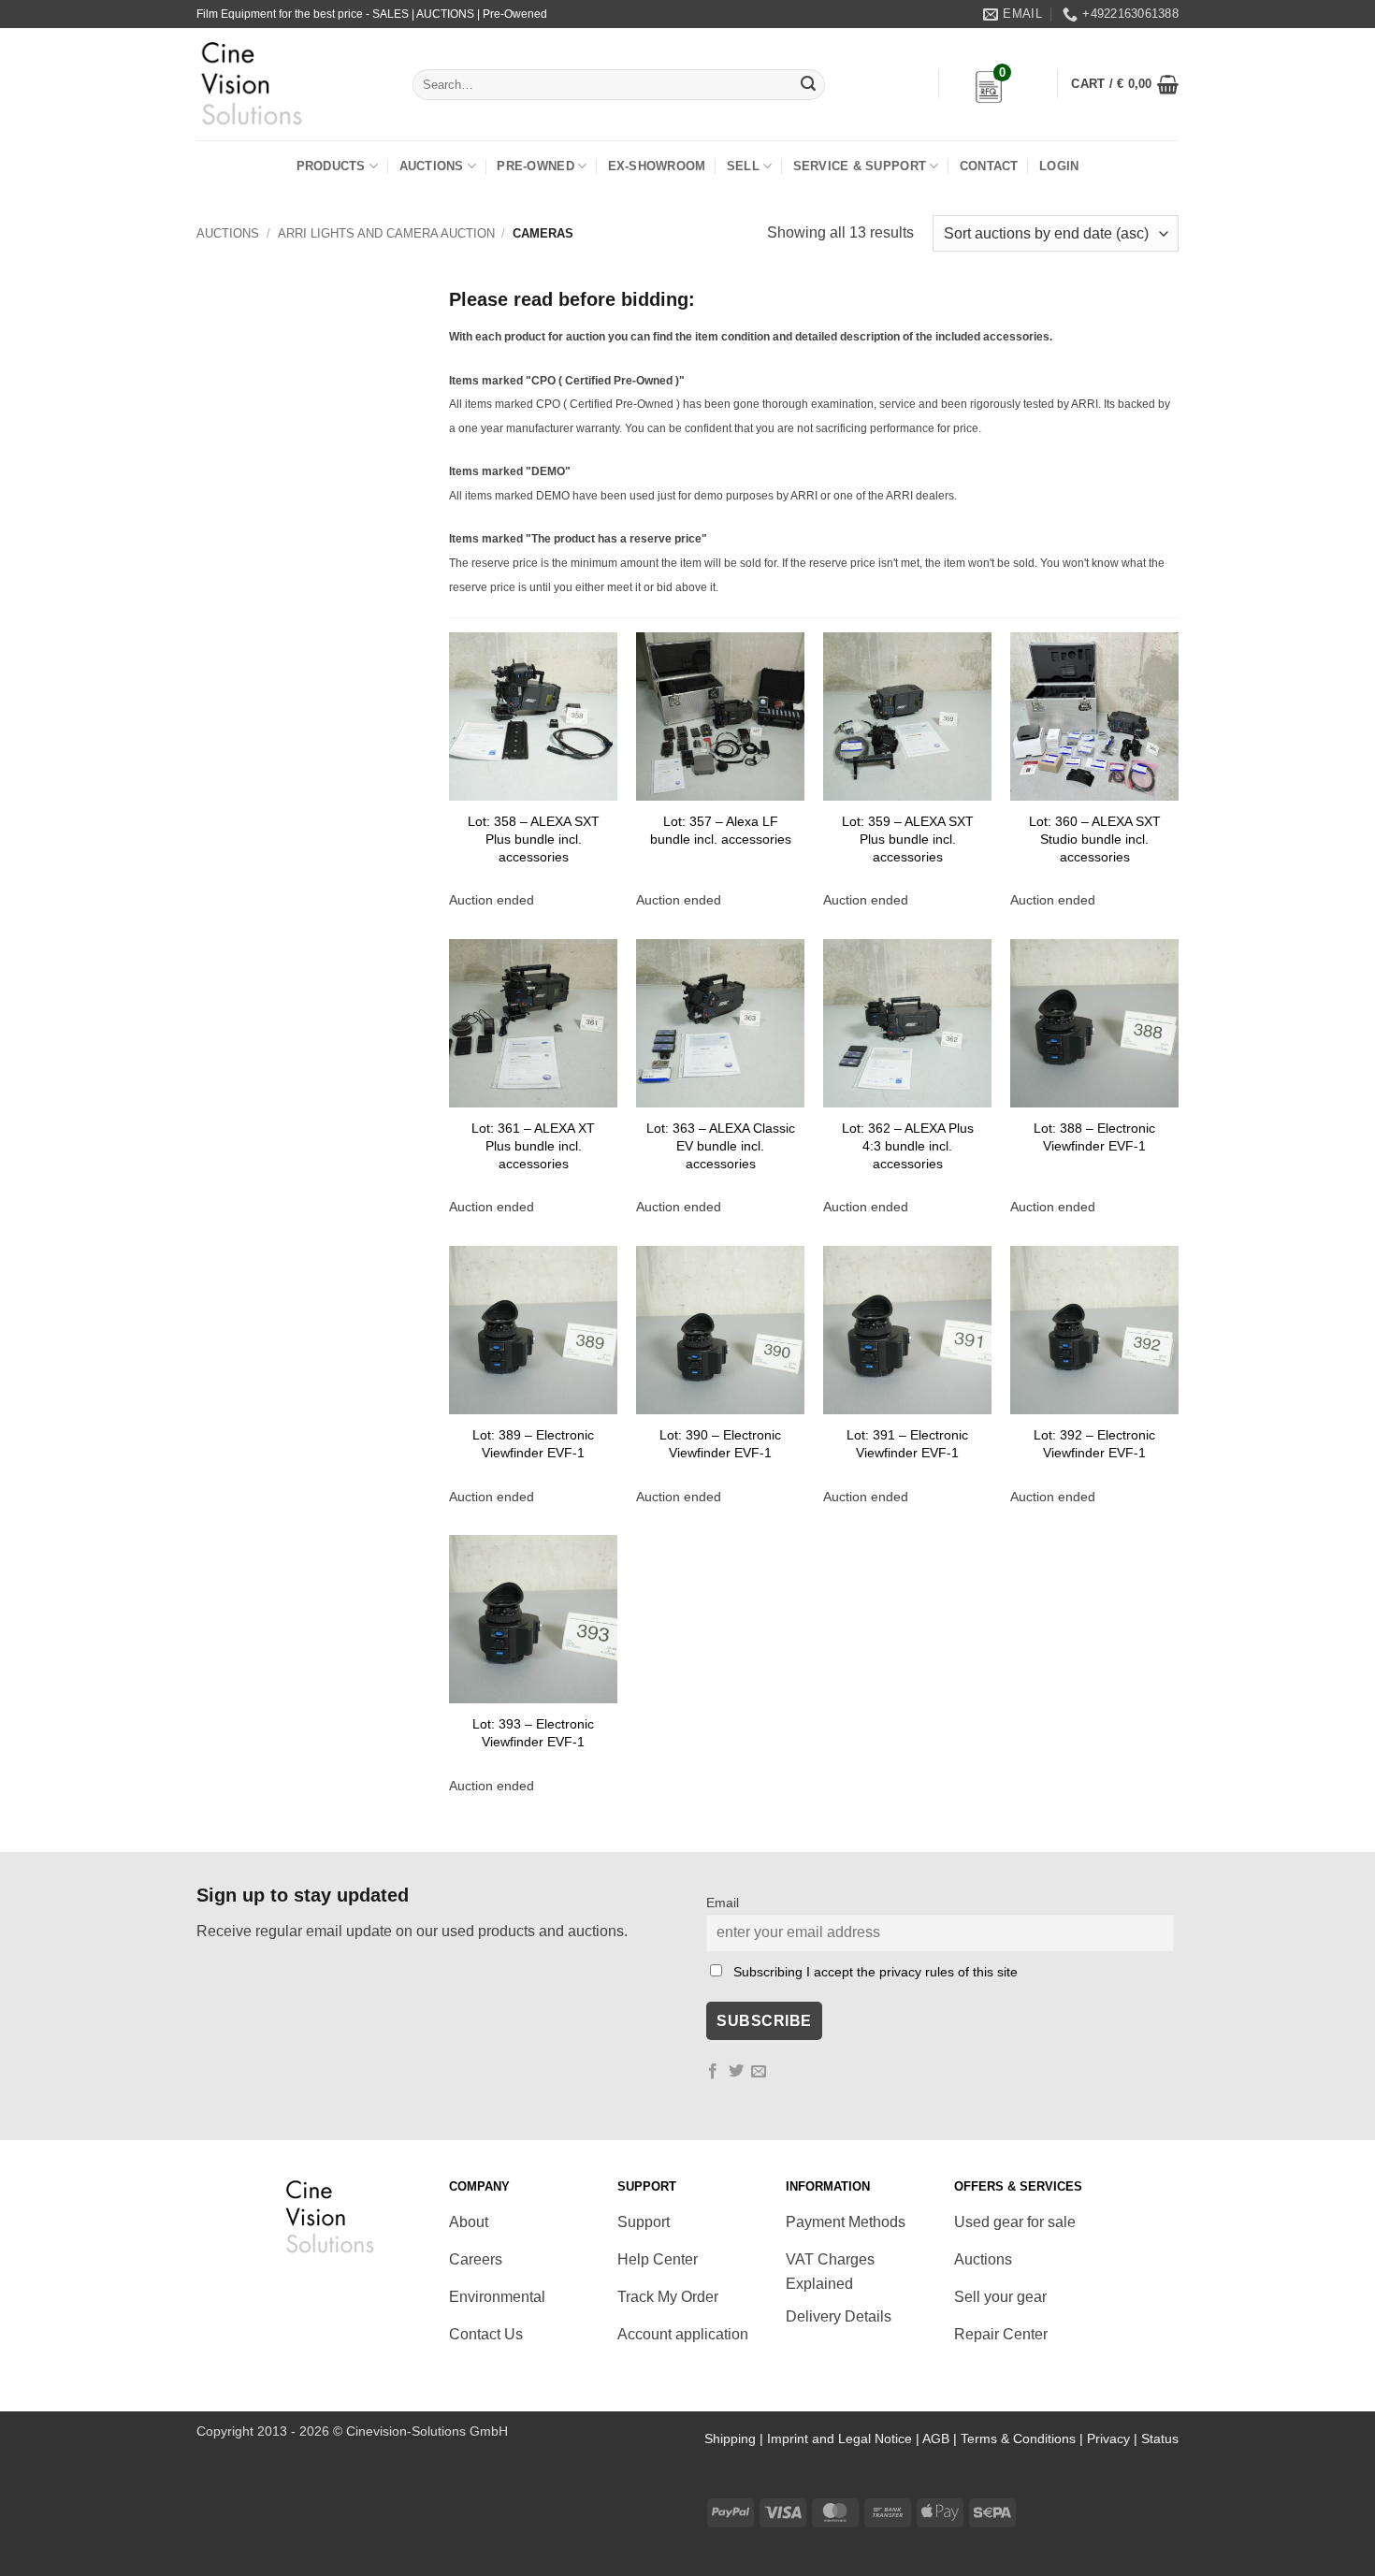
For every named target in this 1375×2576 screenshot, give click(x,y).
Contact (989, 166)
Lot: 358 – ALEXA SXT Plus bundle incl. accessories (534, 839)
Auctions (432, 166)
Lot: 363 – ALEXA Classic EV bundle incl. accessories (721, 1145)
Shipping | (736, 2439)
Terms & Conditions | (1024, 2439)
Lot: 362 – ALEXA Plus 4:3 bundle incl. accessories (908, 1145)
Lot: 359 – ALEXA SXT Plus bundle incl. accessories (908, 839)
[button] (1125, 84)
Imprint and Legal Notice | (845, 2439)
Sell (743, 166)
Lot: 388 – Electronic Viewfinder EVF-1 (1094, 1137)
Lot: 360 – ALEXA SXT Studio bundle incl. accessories (1095, 839)
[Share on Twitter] (736, 2072)
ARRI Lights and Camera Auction (386, 233)
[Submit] (808, 85)
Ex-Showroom (657, 166)
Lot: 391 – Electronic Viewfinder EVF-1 (907, 1444)
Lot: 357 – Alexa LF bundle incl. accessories (721, 830)
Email (723, 1903)
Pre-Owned (535, 166)
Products (331, 166)
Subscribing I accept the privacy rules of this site (876, 1972)
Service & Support (860, 166)
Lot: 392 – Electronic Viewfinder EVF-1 (1094, 1444)
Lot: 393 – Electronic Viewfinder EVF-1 (533, 1733)
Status (1160, 2439)
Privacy (1108, 2439)
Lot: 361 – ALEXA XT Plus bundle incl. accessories (533, 1145)
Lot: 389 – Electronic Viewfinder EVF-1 (533, 1444)
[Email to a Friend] (759, 2072)
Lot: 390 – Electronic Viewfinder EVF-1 (720, 1444)
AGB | (941, 2439)
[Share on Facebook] (713, 2072)
